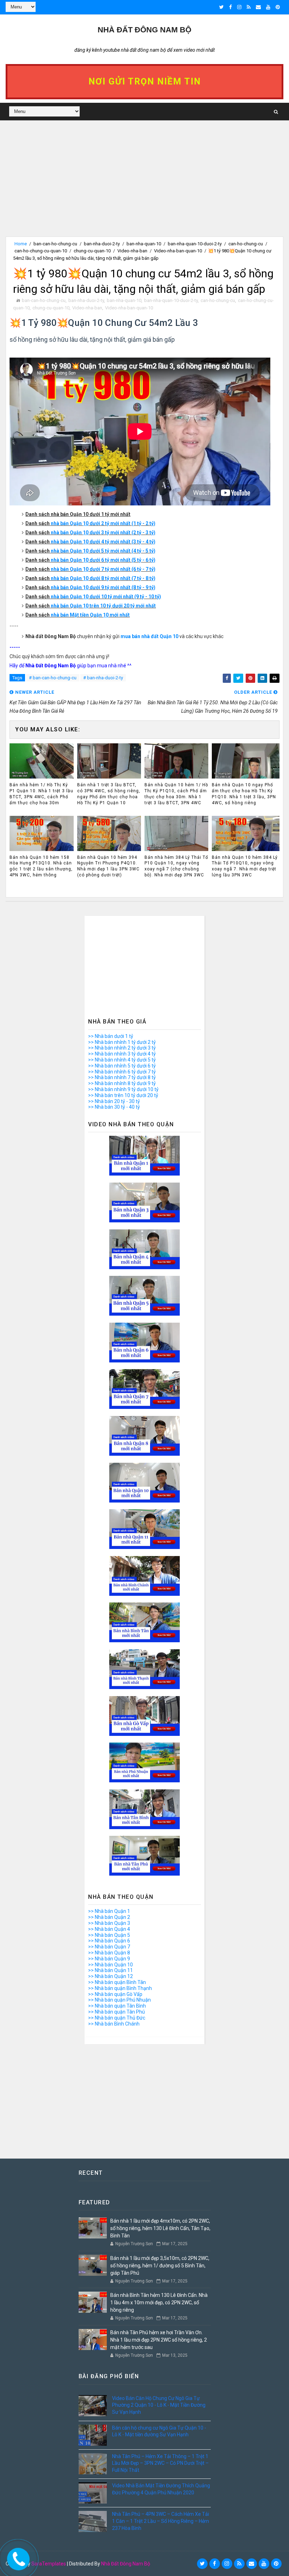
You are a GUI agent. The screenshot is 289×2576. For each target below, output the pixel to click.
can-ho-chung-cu (246, 244)
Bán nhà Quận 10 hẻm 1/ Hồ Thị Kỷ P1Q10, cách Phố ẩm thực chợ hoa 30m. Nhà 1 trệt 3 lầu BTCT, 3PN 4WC (176, 794)
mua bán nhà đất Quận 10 (149, 636)
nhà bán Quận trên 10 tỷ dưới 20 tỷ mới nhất (103, 606)
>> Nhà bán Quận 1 (109, 1911)
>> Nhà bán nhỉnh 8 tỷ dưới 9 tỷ (122, 1083)
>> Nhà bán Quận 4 (109, 1929)
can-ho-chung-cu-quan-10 (41, 251)
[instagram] (239, 7)
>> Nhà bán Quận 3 (109, 1923)
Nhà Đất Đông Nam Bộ (126, 2564)
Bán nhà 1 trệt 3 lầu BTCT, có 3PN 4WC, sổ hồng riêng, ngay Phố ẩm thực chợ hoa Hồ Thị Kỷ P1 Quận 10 (109, 794)
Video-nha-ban (132, 251)
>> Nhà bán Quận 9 (109, 1959)
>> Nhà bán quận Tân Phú (116, 2012)
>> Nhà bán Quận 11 (110, 1970)
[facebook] (230, 7)
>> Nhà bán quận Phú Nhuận (119, 2000)
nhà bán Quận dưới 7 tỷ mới (85, 569)
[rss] (249, 7)
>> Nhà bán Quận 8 (109, 1953)
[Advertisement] (144, 187)
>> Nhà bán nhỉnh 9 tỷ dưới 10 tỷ (123, 1089)
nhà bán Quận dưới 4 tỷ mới (85, 542)
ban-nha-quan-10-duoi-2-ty (195, 244)
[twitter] (222, 7)
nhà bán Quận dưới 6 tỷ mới (85, 560)
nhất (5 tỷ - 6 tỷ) (138, 560)
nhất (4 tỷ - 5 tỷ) (138, 551)
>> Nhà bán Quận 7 (109, 1947)
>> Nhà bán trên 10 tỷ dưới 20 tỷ (123, 1095)
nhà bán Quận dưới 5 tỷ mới (85, 551)
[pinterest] (278, 7)
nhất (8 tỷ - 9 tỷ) (138, 587)
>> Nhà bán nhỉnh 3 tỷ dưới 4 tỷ (122, 1054)
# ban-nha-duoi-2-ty (103, 678)
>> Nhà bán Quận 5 (109, 1935)
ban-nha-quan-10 (144, 244)
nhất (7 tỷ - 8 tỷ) (138, 578)
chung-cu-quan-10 (92, 251)
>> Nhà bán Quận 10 (110, 1965)
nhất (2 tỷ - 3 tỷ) (138, 533)
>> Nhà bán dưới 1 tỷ (111, 1036)
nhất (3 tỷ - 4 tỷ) (138, 542)
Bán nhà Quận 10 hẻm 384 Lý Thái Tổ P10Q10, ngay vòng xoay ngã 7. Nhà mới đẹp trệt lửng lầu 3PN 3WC (245, 866)
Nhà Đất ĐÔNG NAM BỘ (144, 30)
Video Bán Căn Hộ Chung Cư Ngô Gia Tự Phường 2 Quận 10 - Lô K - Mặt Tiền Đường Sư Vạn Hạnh (159, 2405)
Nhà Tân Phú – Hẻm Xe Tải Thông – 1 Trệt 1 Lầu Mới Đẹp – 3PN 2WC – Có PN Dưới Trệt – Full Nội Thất (160, 2463)
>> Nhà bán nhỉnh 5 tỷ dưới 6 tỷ (122, 1066)
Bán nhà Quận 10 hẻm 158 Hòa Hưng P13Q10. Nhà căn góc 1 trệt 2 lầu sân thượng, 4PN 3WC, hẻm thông (41, 866)
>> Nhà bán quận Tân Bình (117, 2006)
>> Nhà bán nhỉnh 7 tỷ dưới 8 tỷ (122, 1077)
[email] (258, 7)
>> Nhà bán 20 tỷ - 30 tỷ (114, 1101)
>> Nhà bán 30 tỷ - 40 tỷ (114, 1107)
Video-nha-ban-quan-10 (178, 251)
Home (21, 244)
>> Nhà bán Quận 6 (109, 1941)
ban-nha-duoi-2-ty (102, 244)
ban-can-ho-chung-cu (55, 244)
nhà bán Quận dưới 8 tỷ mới (85, 578)
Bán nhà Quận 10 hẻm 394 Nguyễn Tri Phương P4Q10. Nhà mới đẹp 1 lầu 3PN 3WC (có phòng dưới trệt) (108, 866)
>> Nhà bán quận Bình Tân (117, 1982)
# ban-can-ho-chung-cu (53, 678)
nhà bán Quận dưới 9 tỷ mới (85, 587)
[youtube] (268, 7)
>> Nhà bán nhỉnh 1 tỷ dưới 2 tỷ (122, 1042)
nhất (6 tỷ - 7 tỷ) (138, 569)
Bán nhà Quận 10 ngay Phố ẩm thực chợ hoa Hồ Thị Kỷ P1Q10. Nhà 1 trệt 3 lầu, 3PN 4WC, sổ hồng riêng (244, 794)
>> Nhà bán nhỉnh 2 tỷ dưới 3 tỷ (122, 1048)
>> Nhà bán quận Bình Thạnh (120, 1988)
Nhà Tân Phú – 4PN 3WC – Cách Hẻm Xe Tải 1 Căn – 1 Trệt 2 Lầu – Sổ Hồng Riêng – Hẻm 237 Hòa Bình (161, 2521)
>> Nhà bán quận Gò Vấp (115, 1994)
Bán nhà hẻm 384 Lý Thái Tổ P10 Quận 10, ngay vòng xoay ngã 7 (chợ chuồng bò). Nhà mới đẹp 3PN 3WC (176, 866)
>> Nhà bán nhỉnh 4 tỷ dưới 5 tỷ (122, 1060)
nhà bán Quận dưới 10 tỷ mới (87, 597)
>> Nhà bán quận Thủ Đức (117, 2018)
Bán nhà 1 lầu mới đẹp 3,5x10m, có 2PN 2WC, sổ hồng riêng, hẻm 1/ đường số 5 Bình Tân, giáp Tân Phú (160, 2266)
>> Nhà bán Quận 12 (110, 1976)
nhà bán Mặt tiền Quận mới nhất (90, 615)
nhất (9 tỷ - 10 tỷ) (142, 597)
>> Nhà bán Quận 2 (109, 1917)
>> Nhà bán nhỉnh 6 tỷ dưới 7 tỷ (122, 1072)
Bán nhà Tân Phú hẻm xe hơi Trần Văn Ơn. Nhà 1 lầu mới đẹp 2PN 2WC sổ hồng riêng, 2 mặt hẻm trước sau (159, 2340)
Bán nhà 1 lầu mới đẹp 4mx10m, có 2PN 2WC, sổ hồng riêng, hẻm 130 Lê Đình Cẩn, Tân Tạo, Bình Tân (160, 2228)
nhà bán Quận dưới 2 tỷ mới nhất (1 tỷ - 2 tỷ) (103, 523)
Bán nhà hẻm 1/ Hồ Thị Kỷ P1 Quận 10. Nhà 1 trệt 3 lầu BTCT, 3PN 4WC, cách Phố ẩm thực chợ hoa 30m (41, 794)
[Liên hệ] (17, 2557)
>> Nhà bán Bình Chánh (114, 2024)
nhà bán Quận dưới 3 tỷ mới (85, 533)
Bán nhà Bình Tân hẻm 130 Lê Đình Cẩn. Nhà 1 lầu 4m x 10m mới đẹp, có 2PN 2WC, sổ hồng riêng (159, 2303)
